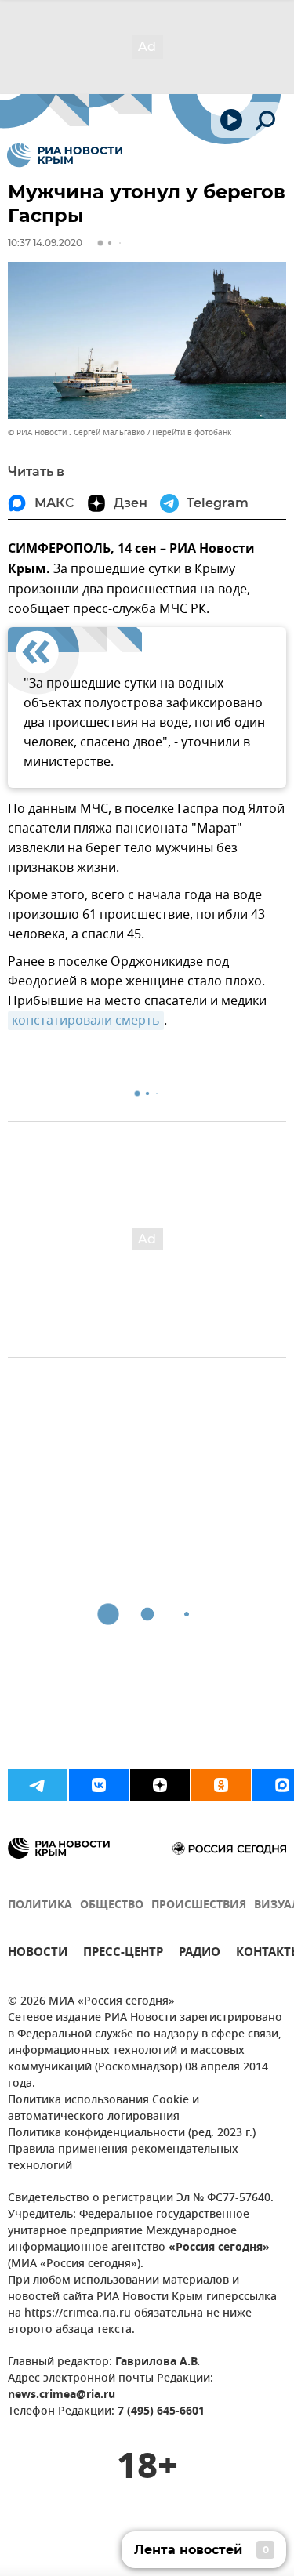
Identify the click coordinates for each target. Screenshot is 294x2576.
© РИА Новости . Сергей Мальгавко (76, 432)
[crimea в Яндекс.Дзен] (160, 1785)
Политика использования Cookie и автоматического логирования (103, 2109)
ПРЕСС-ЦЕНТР (123, 1954)
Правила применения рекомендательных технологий (123, 2158)
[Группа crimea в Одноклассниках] (221, 1785)
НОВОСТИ (38, 1954)
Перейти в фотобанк (192, 432)
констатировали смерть (86, 1021)
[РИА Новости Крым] (65, 155)
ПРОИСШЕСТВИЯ (199, 1905)
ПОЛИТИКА (40, 1905)
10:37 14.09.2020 (45, 243)
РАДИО (200, 1954)
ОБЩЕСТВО (112, 1905)
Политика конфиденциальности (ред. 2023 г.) (132, 2133)
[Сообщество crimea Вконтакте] (99, 1785)
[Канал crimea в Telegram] (38, 1785)
